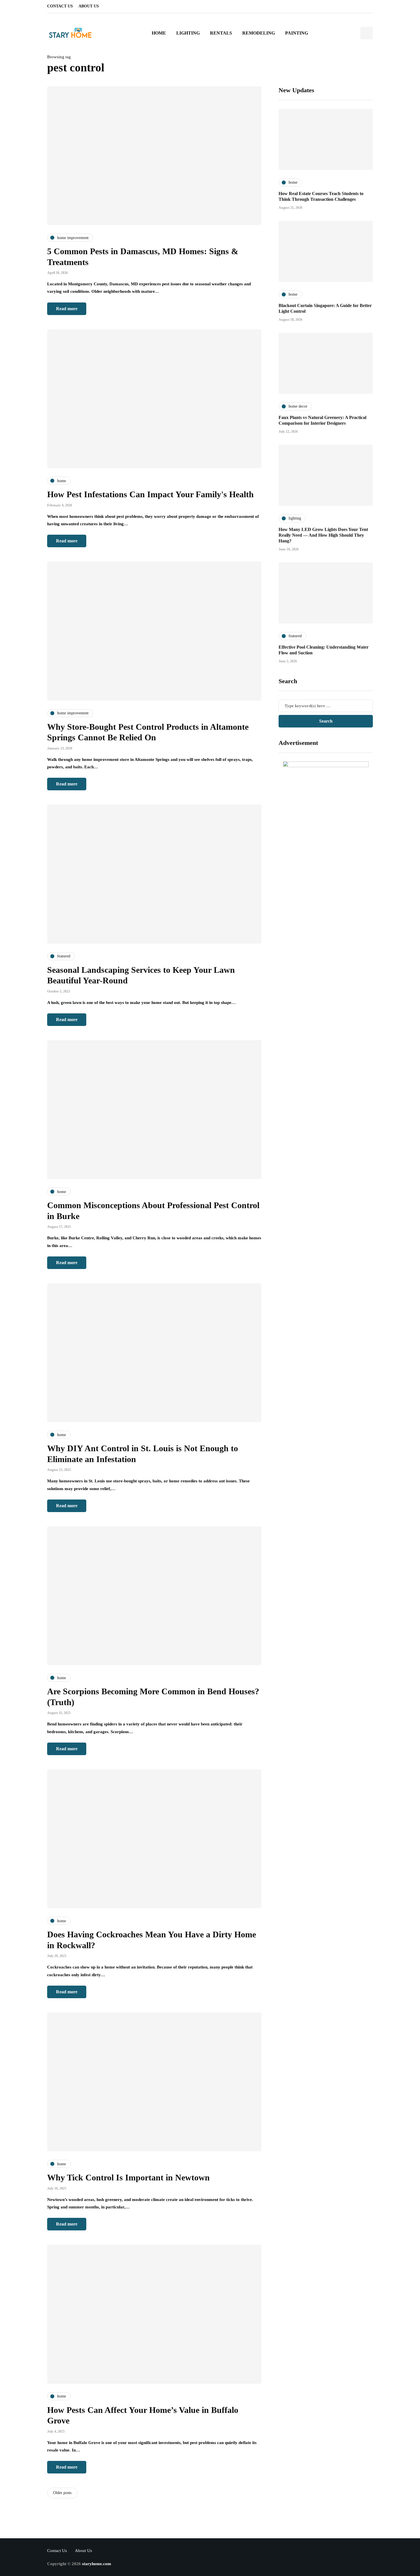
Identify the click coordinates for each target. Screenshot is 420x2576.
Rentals (221, 33)
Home (159, 33)
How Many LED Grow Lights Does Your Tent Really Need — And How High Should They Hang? (323, 535)
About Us (89, 6)
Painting (297, 33)
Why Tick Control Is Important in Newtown (128, 2177)
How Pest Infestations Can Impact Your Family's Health (150, 494)
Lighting (188, 33)
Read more (67, 309)
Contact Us (60, 6)
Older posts (62, 2493)
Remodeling (259, 33)
